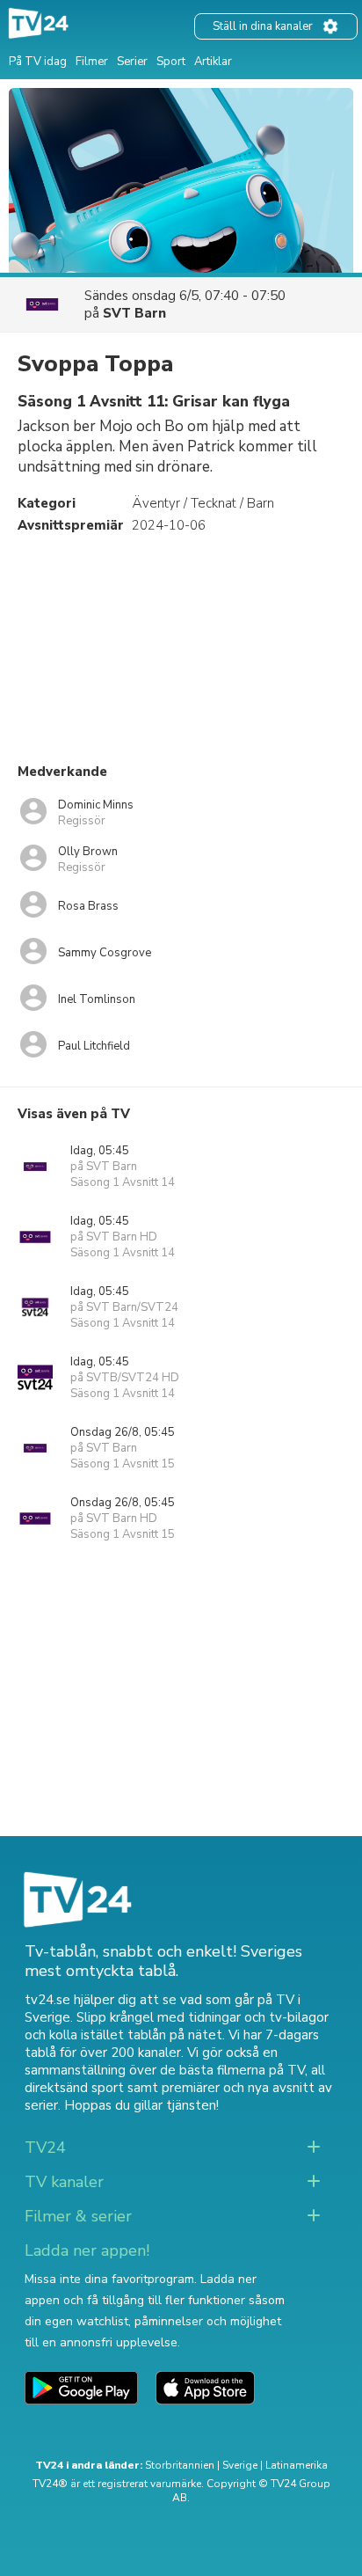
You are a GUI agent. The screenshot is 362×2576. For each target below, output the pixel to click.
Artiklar (213, 62)
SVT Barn (134, 313)
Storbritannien (180, 2465)
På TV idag (38, 62)
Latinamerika (297, 2465)
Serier (132, 62)
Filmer (92, 62)
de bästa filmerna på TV (232, 2070)
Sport (171, 62)
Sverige (240, 2465)
